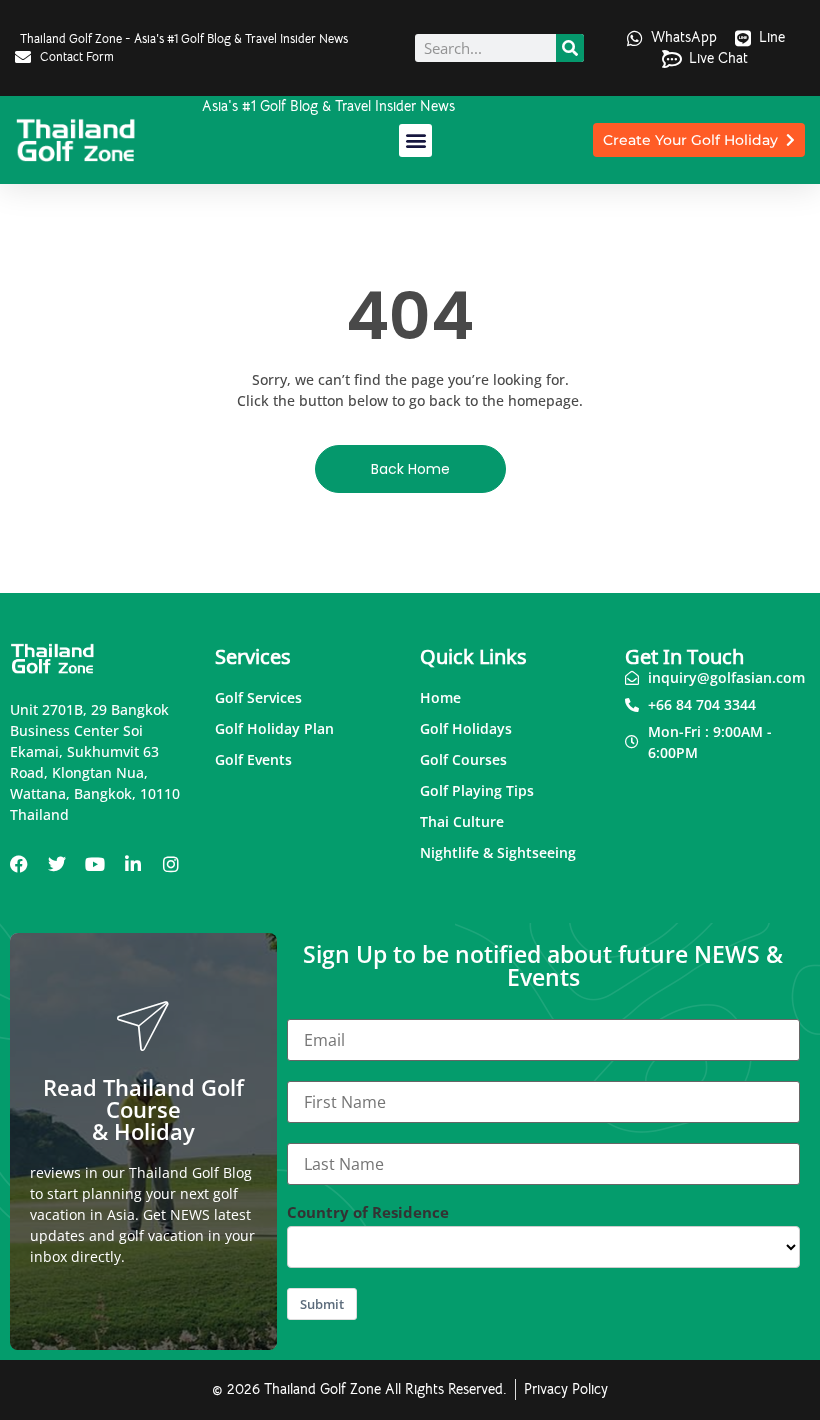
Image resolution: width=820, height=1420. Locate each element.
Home (440, 697)
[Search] (570, 48)
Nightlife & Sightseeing (498, 852)
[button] (415, 140)
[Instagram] (171, 864)
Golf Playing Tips (477, 790)
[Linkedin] (133, 864)
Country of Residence (368, 1212)
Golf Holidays (466, 728)
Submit (322, 1304)
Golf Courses (463, 759)
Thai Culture (462, 821)
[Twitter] (57, 864)
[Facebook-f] (19, 864)
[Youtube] (95, 864)
